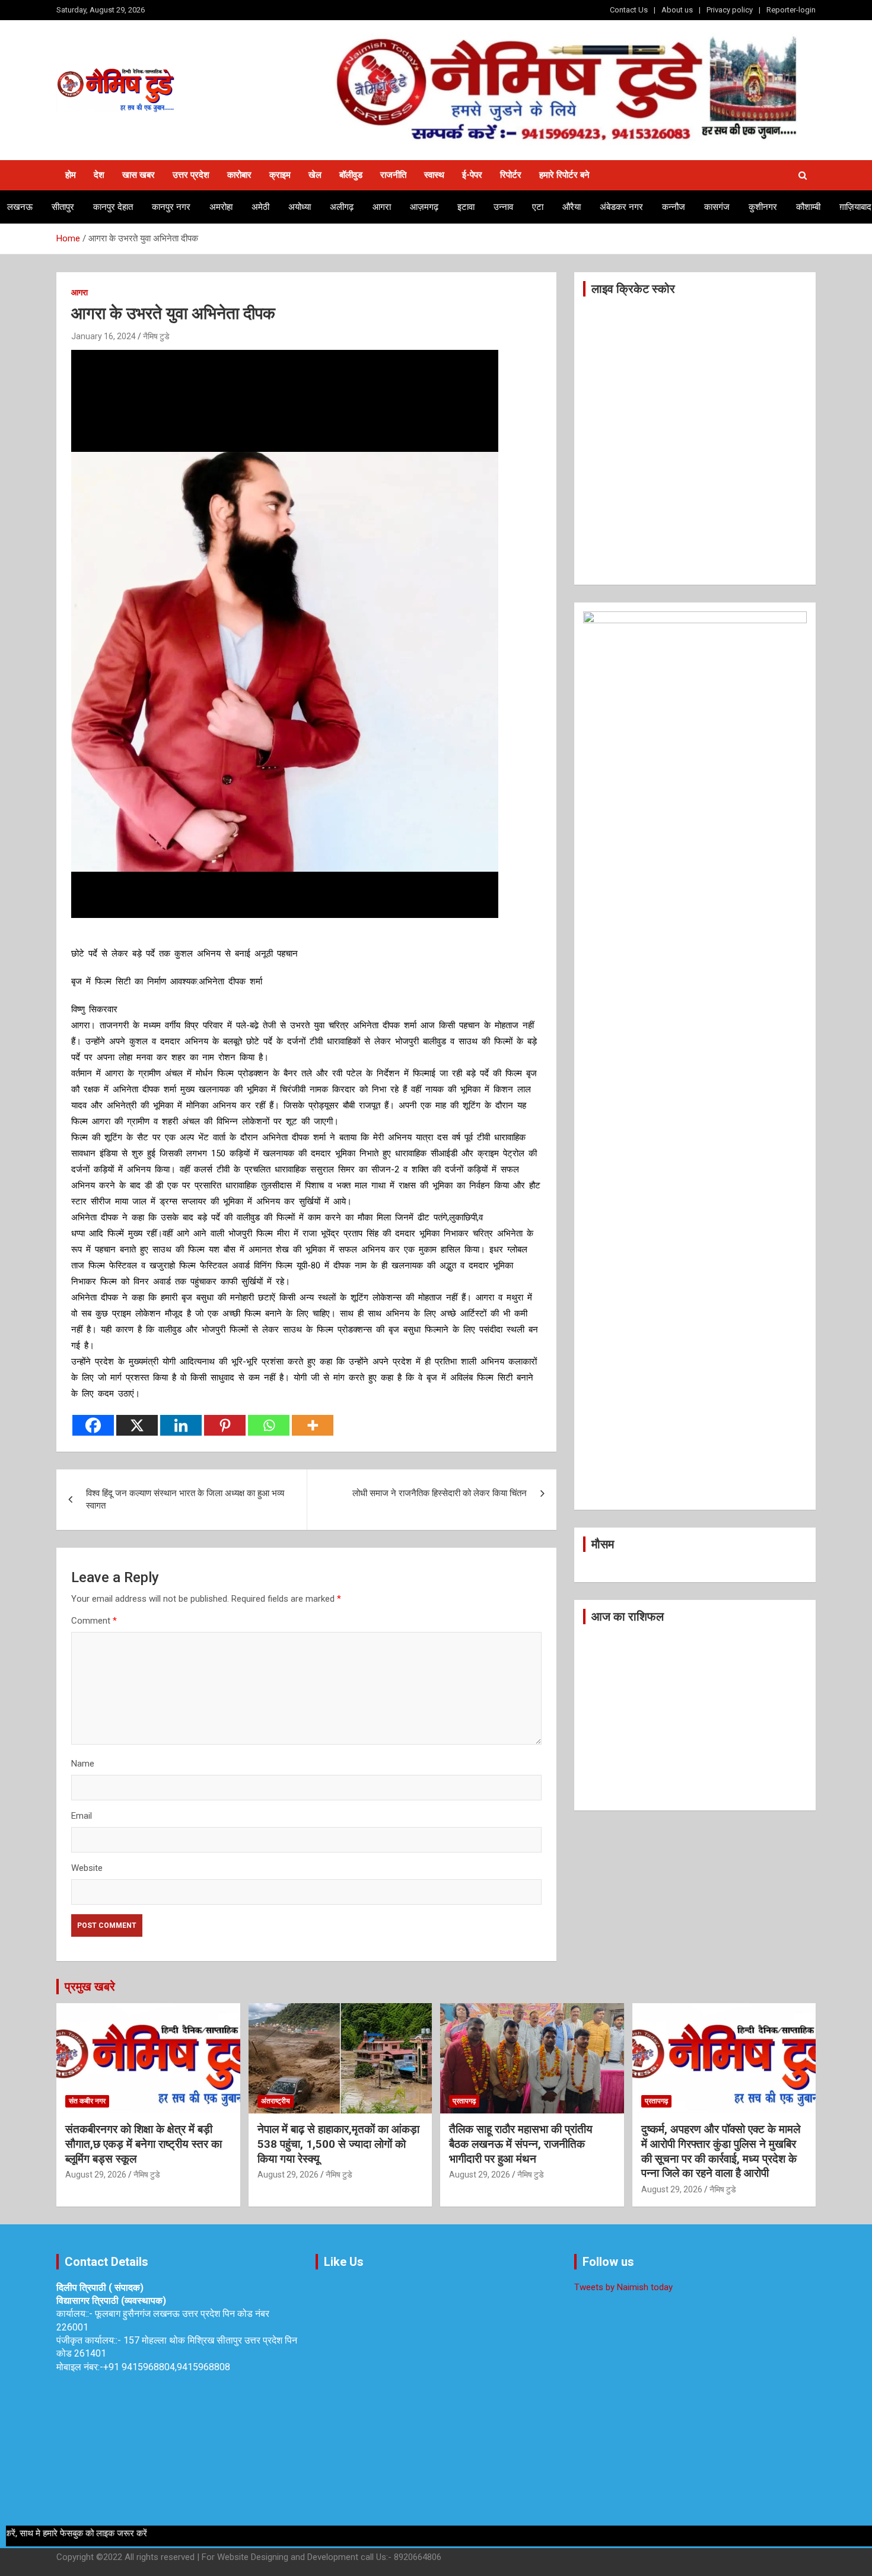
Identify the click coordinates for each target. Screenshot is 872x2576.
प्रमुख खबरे (90, 1987)
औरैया (572, 207)
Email (82, 1816)
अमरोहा (221, 207)
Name (83, 1764)
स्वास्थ (434, 175)
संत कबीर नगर (87, 2101)
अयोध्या (300, 207)
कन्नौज (674, 207)
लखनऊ (20, 207)
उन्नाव (503, 207)
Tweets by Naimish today (623, 2287)
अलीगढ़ (342, 207)
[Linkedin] (181, 1425)
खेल (315, 175)
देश (99, 175)
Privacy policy (730, 10)
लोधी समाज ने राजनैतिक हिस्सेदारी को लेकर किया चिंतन (440, 1493)
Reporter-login (791, 10)
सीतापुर (63, 207)
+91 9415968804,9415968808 (167, 2367)
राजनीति (393, 175)
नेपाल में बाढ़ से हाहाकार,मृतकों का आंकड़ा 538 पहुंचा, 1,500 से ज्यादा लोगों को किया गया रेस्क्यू (338, 2144)
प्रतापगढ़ (464, 2101)
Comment (94, 1621)
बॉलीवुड (351, 175)
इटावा (466, 207)
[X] (137, 1425)
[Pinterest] (225, 1425)
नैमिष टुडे (156, 336)
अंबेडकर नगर (621, 207)
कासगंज (717, 207)
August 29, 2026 (96, 2175)
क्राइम (280, 175)
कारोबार (239, 175)
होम (71, 175)
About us (677, 10)
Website (87, 1868)
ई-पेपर (472, 175)
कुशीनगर (763, 207)
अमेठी (260, 207)
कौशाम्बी (808, 207)
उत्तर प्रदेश (191, 175)
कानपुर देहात (113, 207)
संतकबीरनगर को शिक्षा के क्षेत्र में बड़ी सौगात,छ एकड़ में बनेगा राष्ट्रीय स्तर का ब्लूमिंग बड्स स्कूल (144, 2144)
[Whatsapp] (269, 1425)
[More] (313, 1425)
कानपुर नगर (171, 207)
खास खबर (139, 175)
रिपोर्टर (511, 175)
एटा (538, 207)
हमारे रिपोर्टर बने (564, 175)
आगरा (382, 207)
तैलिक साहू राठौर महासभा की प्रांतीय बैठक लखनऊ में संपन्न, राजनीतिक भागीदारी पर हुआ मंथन (521, 2144)
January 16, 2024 (104, 336)
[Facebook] (93, 1425)
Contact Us (629, 10)
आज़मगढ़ (424, 207)
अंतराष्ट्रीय (276, 2101)
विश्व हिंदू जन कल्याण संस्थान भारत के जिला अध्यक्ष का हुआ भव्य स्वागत (185, 1499)
